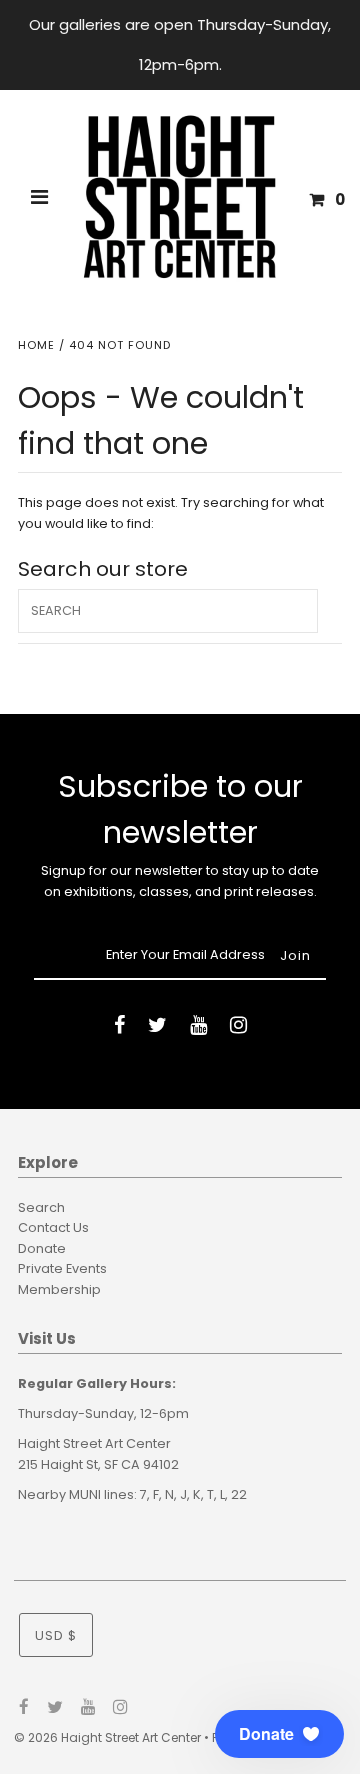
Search (41, 1207)
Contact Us (53, 1227)
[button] (279, 1734)
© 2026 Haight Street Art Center (107, 1737)
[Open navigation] (40, 200)
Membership (59, 1289)
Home (36, 345)
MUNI (85, 1494)
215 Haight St (58, 1464)
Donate (42, 1248)
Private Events (62, 1268)
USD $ (56, 1635)
